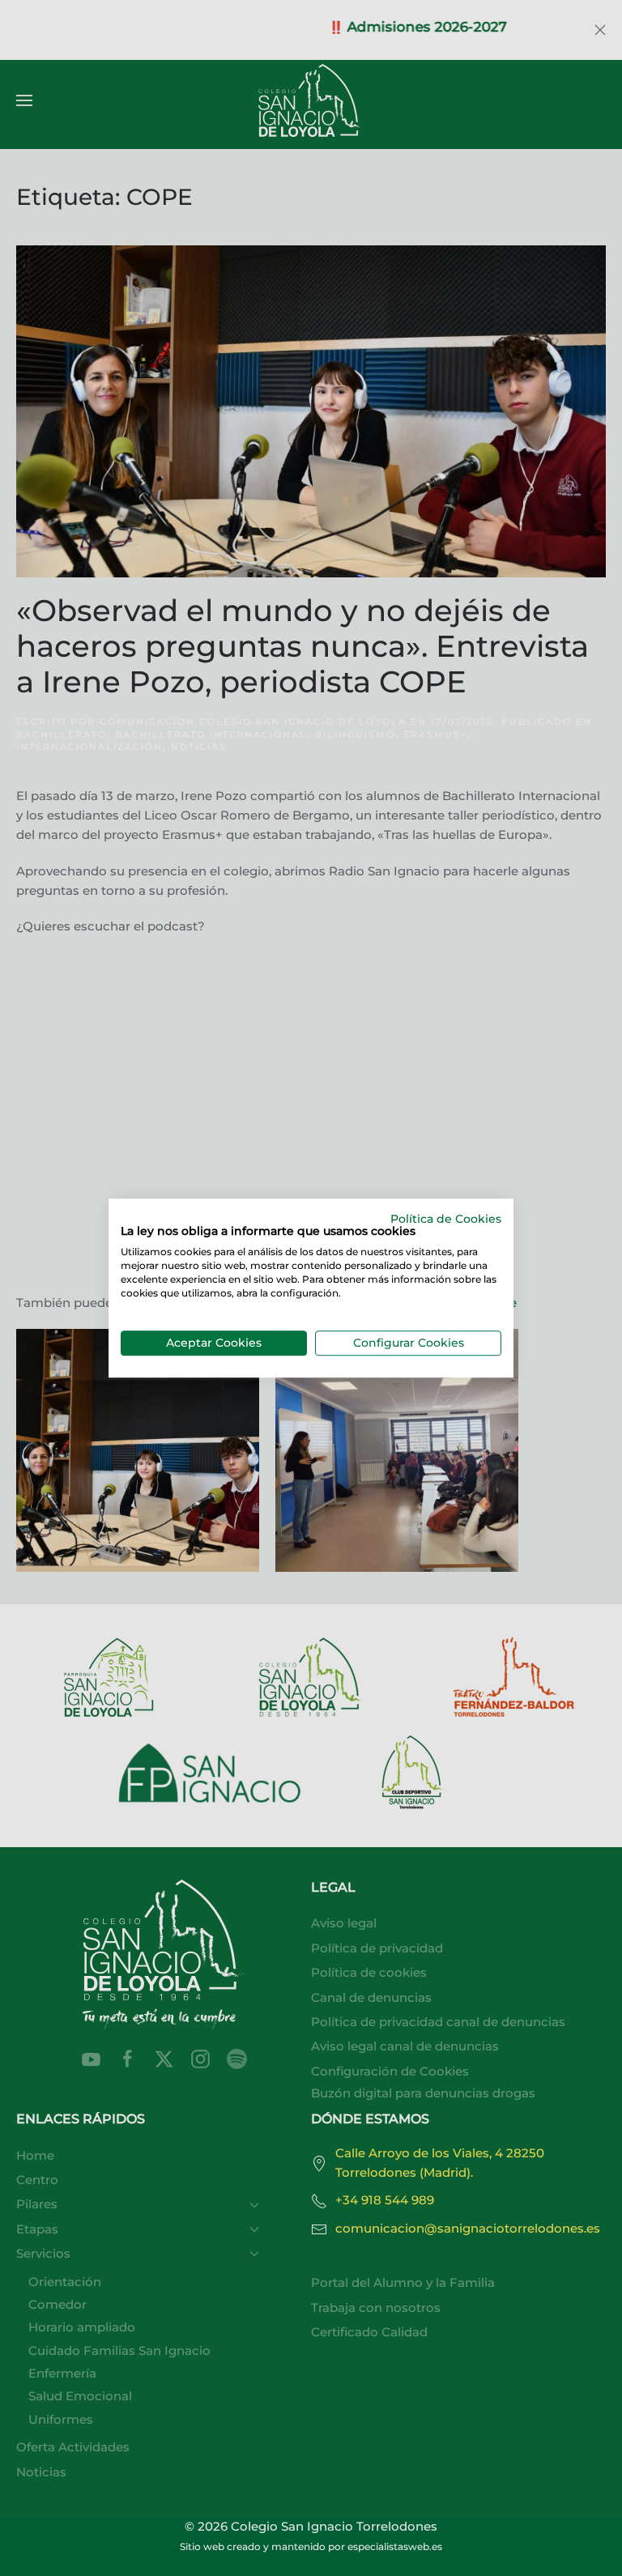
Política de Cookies (446, 1219)
